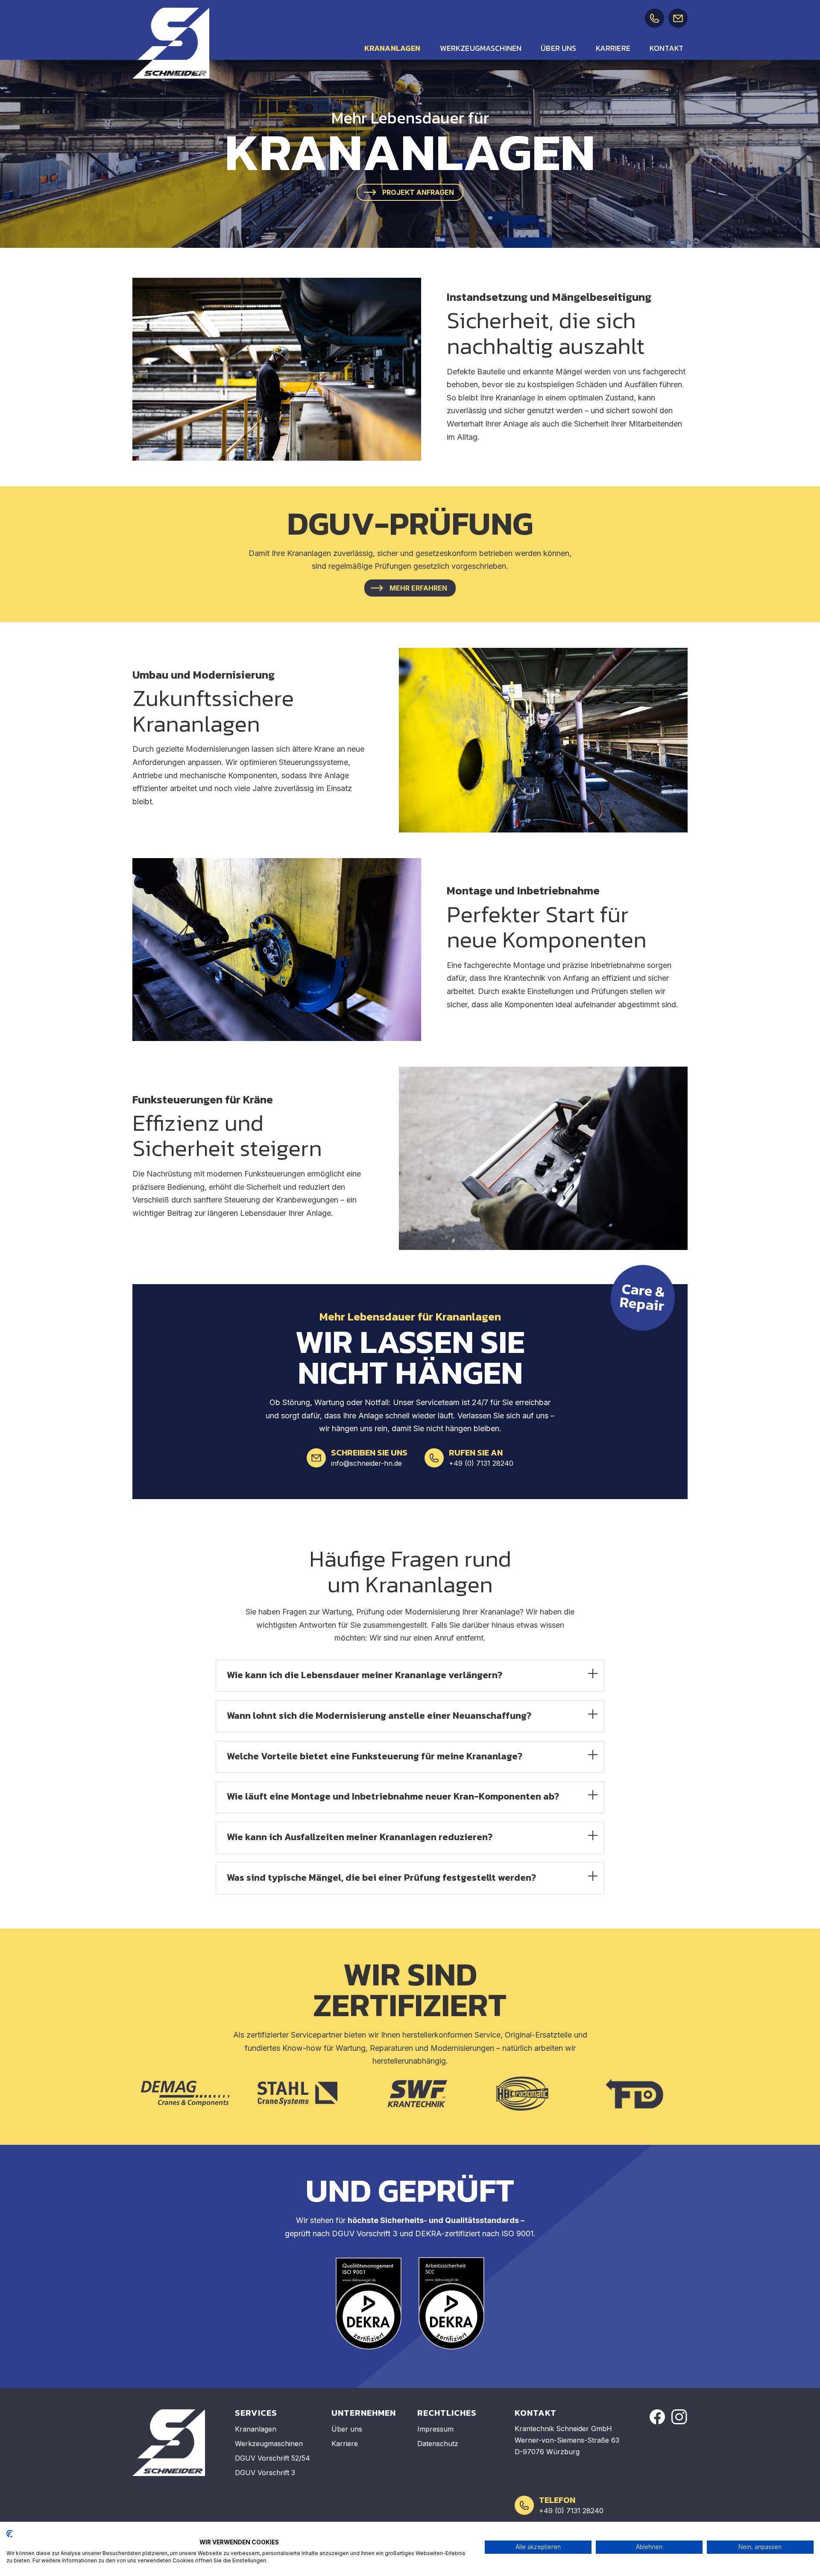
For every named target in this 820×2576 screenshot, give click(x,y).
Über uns (558, 48)
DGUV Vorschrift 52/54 (272, 2458)
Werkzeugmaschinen (481, 48)
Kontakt (666, 48)
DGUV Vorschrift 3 (265, 2473)
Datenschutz (438, 2444)
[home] (171, 43)
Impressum (435, 2429)
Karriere (613, 48)
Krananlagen (392, 48)
